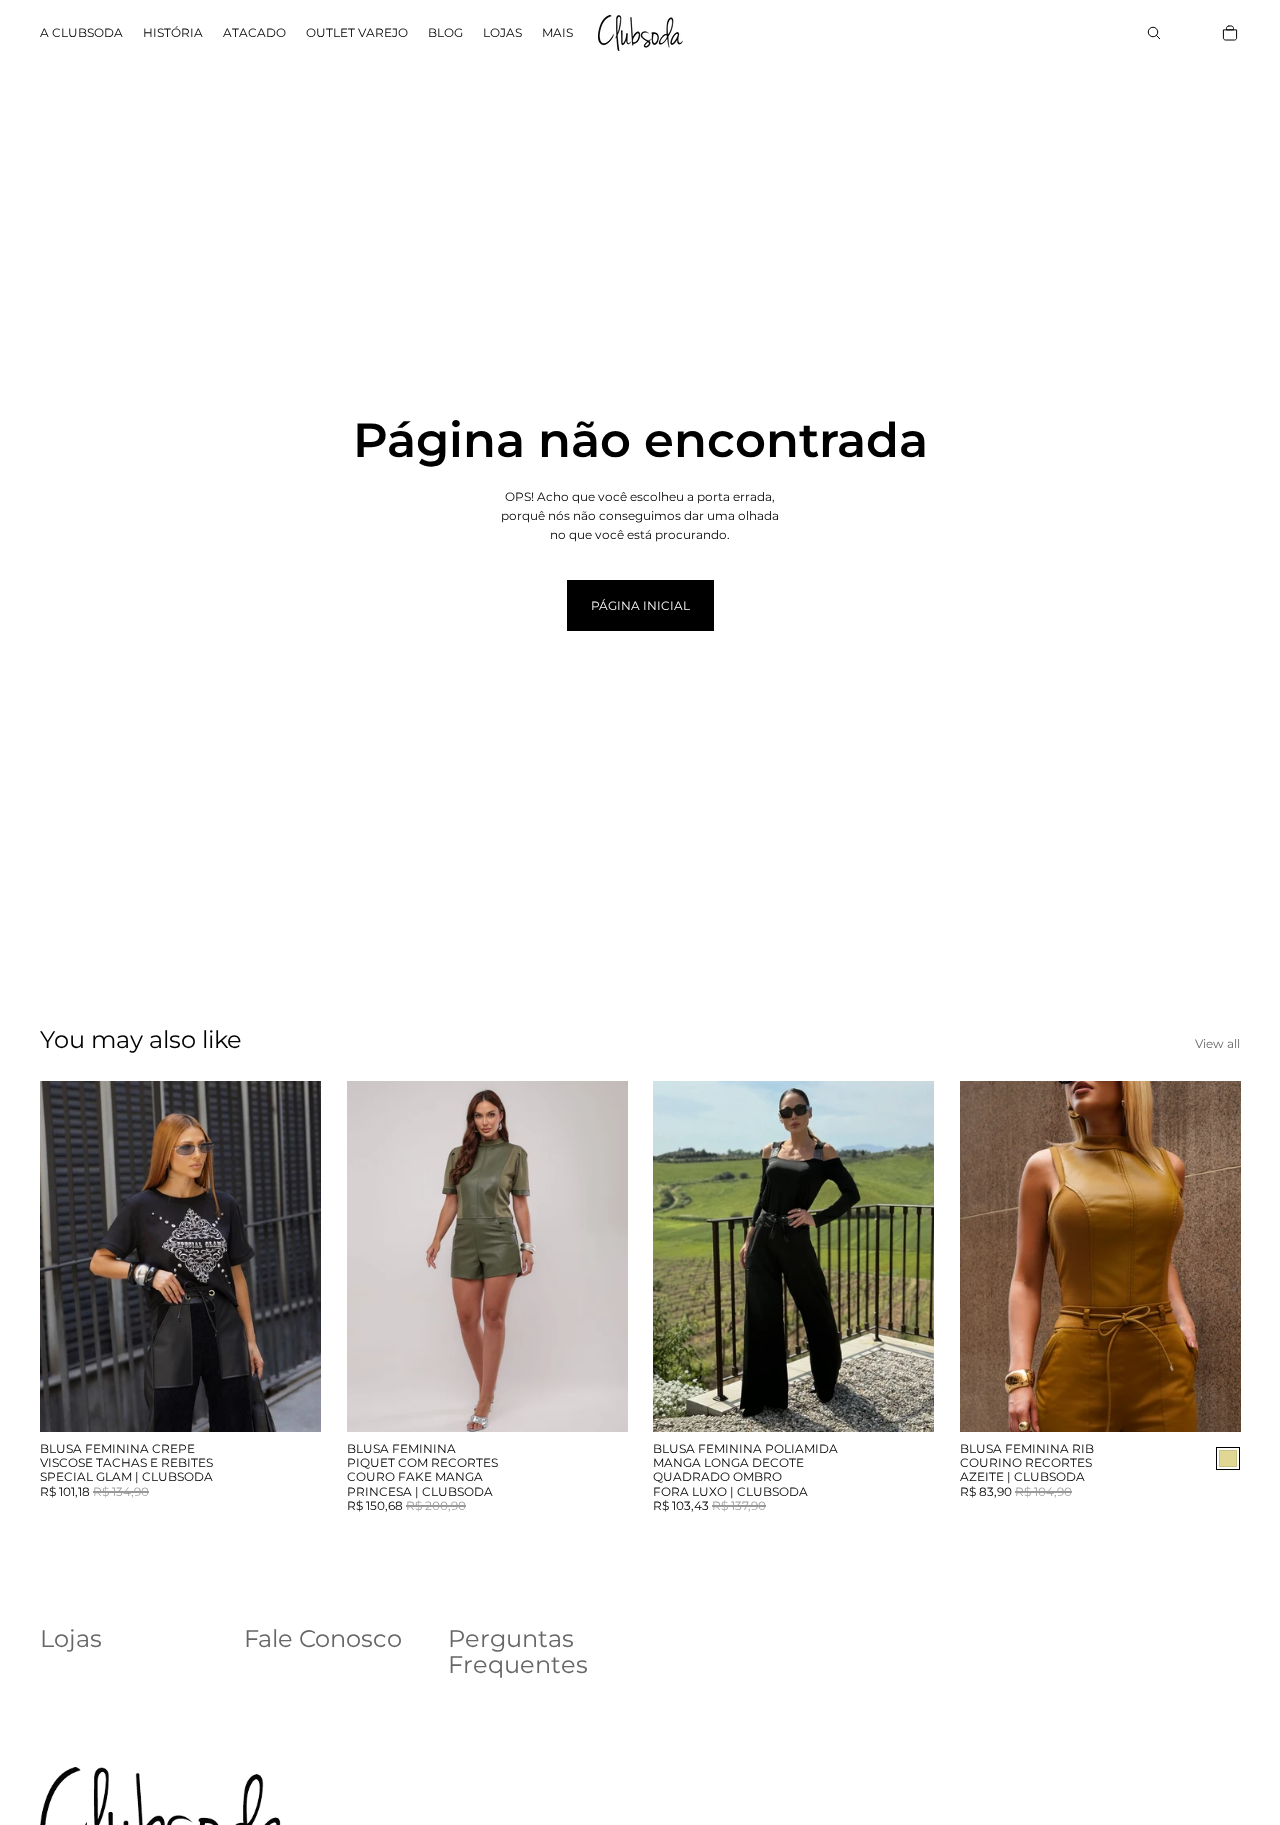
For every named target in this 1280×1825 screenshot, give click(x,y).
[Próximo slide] (291, 1257)
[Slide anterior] (70, 1257)
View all (1217, 1043)
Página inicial (640, 605)
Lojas (71, 1638)
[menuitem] (557, 33)
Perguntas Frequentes (518, 1651)
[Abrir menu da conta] (1198, 33)
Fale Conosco (323, 1638)
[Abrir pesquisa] (1154, 33)
